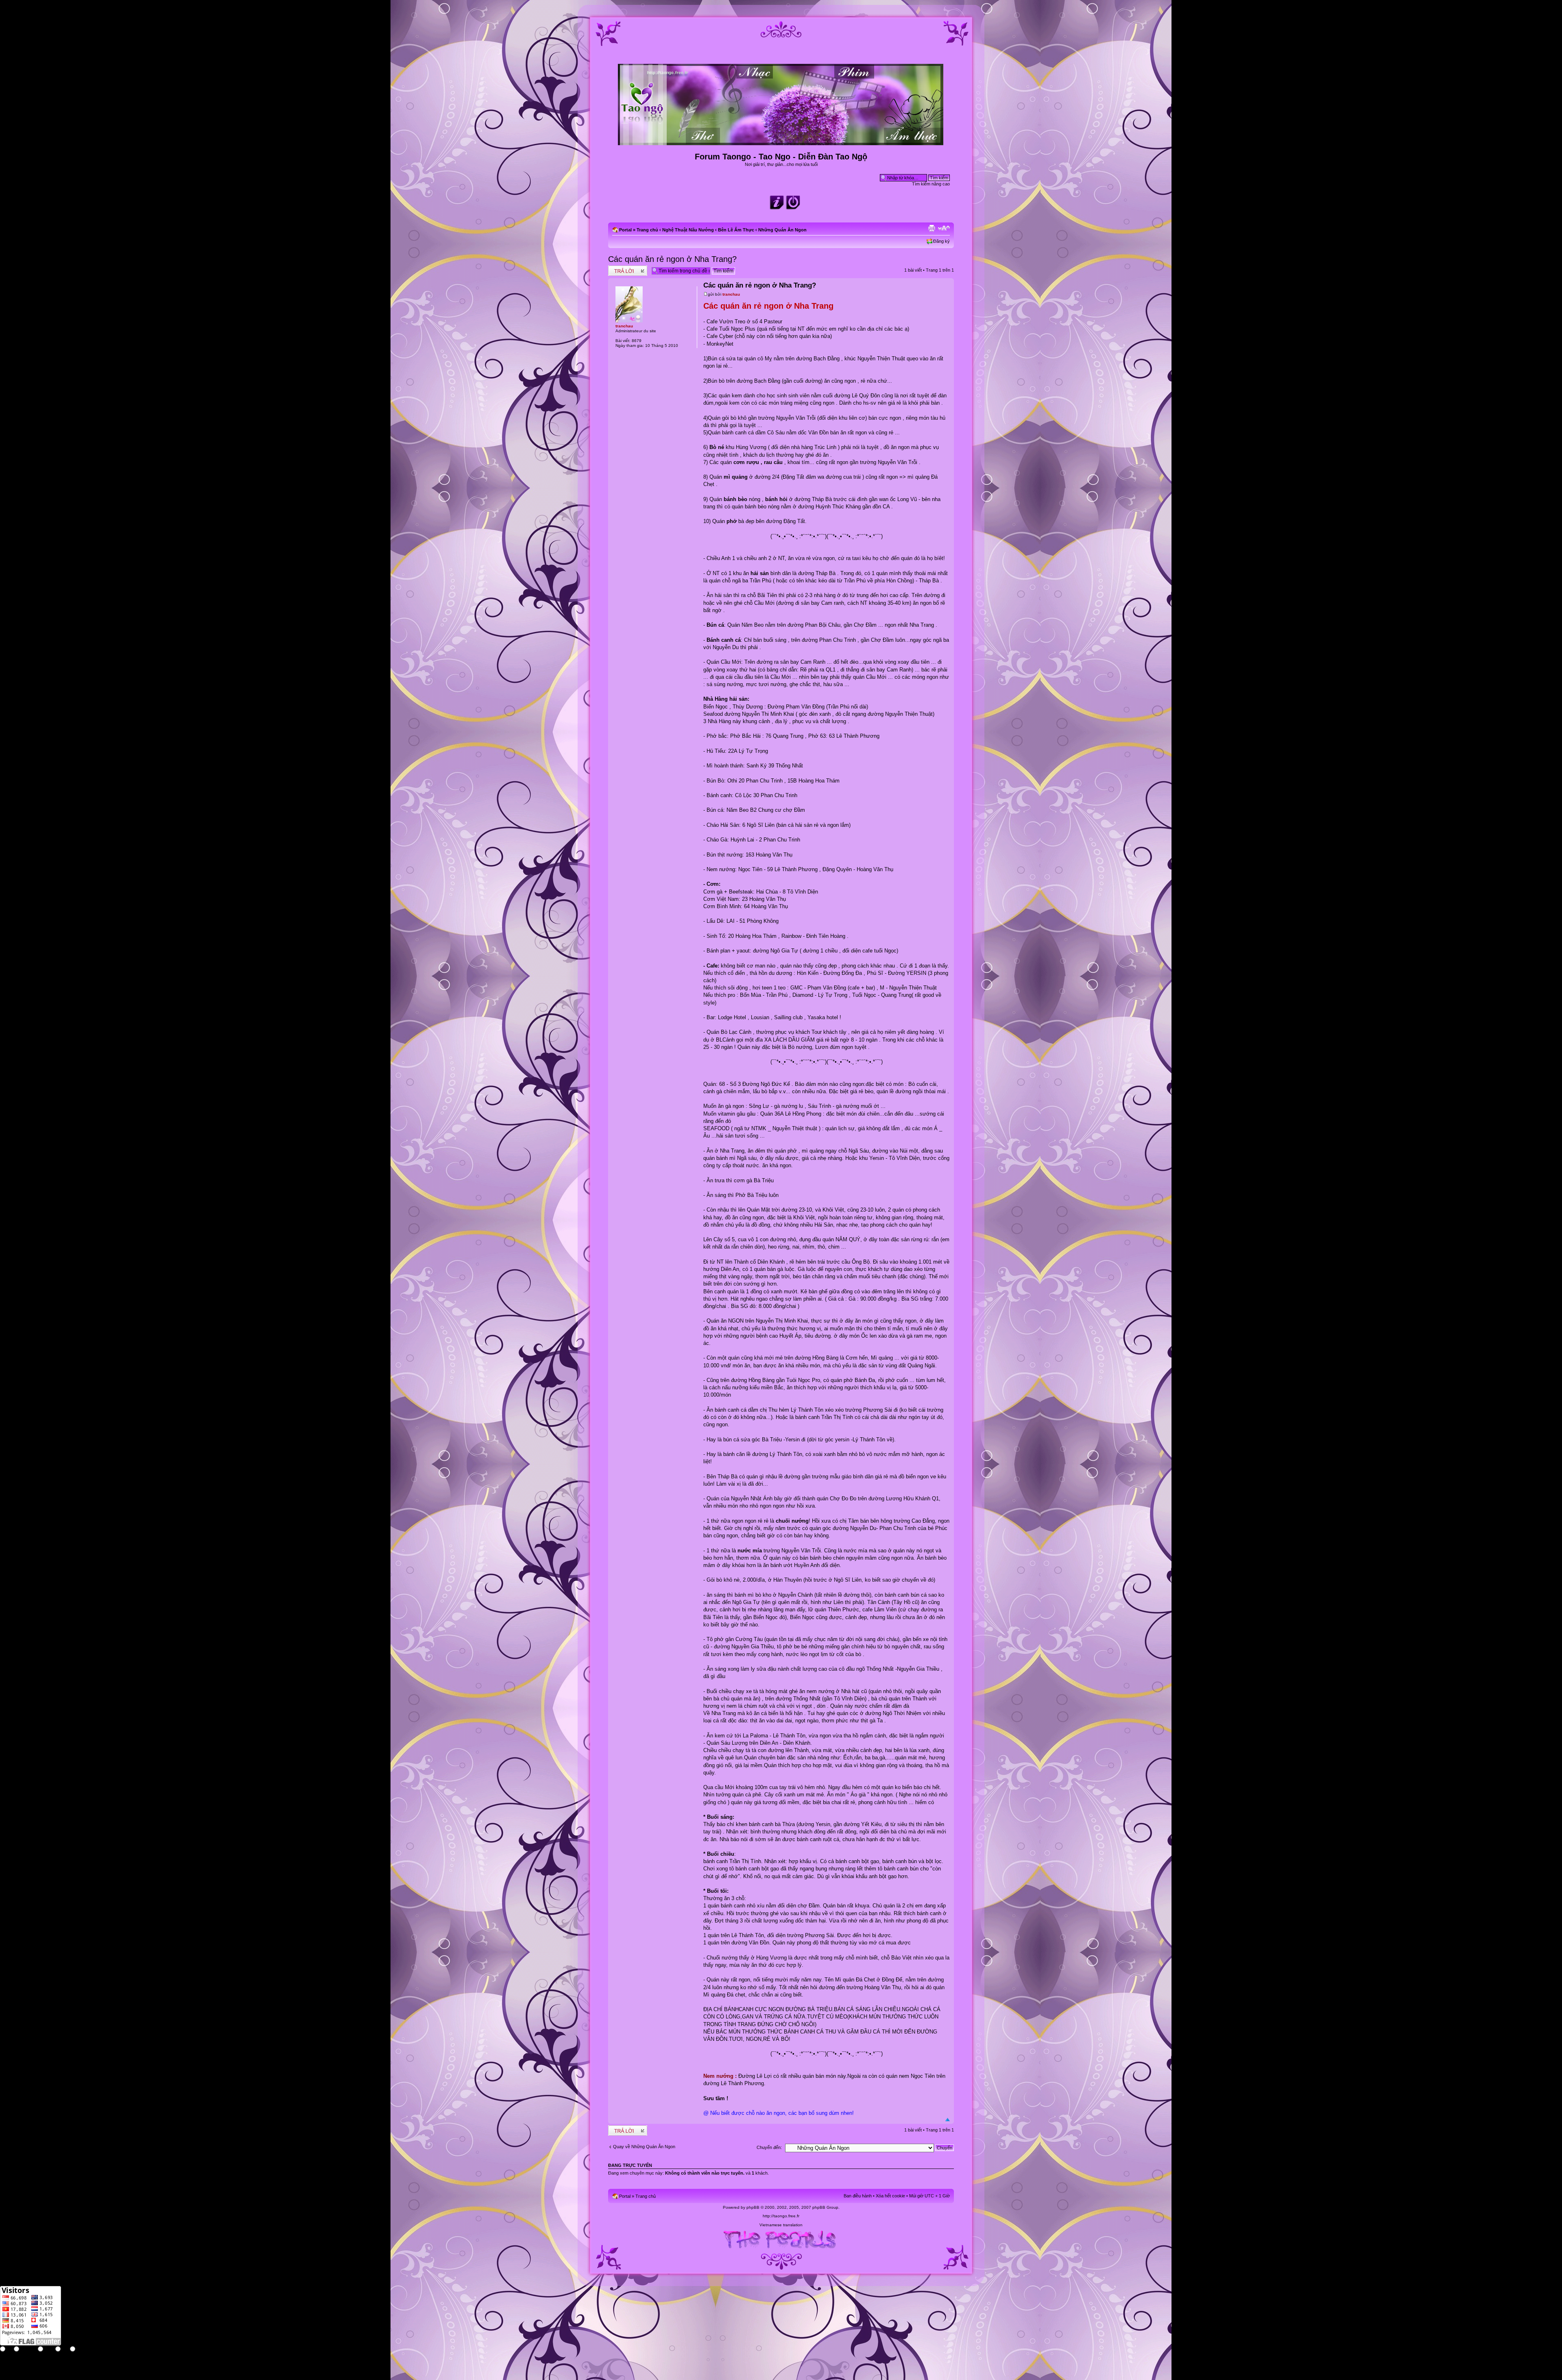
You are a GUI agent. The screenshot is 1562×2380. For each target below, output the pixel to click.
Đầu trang (948, 2120)
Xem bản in (932, 228)
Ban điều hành (858, 2196)
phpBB (753, 2207)
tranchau (731, 294)
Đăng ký (941, 241)
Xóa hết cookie (890, 2196)
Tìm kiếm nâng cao (931, 184)
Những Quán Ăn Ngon (782, 230)
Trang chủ (647, 230)
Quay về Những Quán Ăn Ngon (644, 2147)
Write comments (624, 268)
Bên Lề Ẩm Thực (736, 230)
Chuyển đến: (769, 2147)
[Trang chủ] (781, 142)
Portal (625, 230)
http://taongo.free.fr (781, 2216)
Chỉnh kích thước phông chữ (944, 228)
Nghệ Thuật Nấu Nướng (688, 230)
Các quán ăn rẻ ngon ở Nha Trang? (672, 259)
